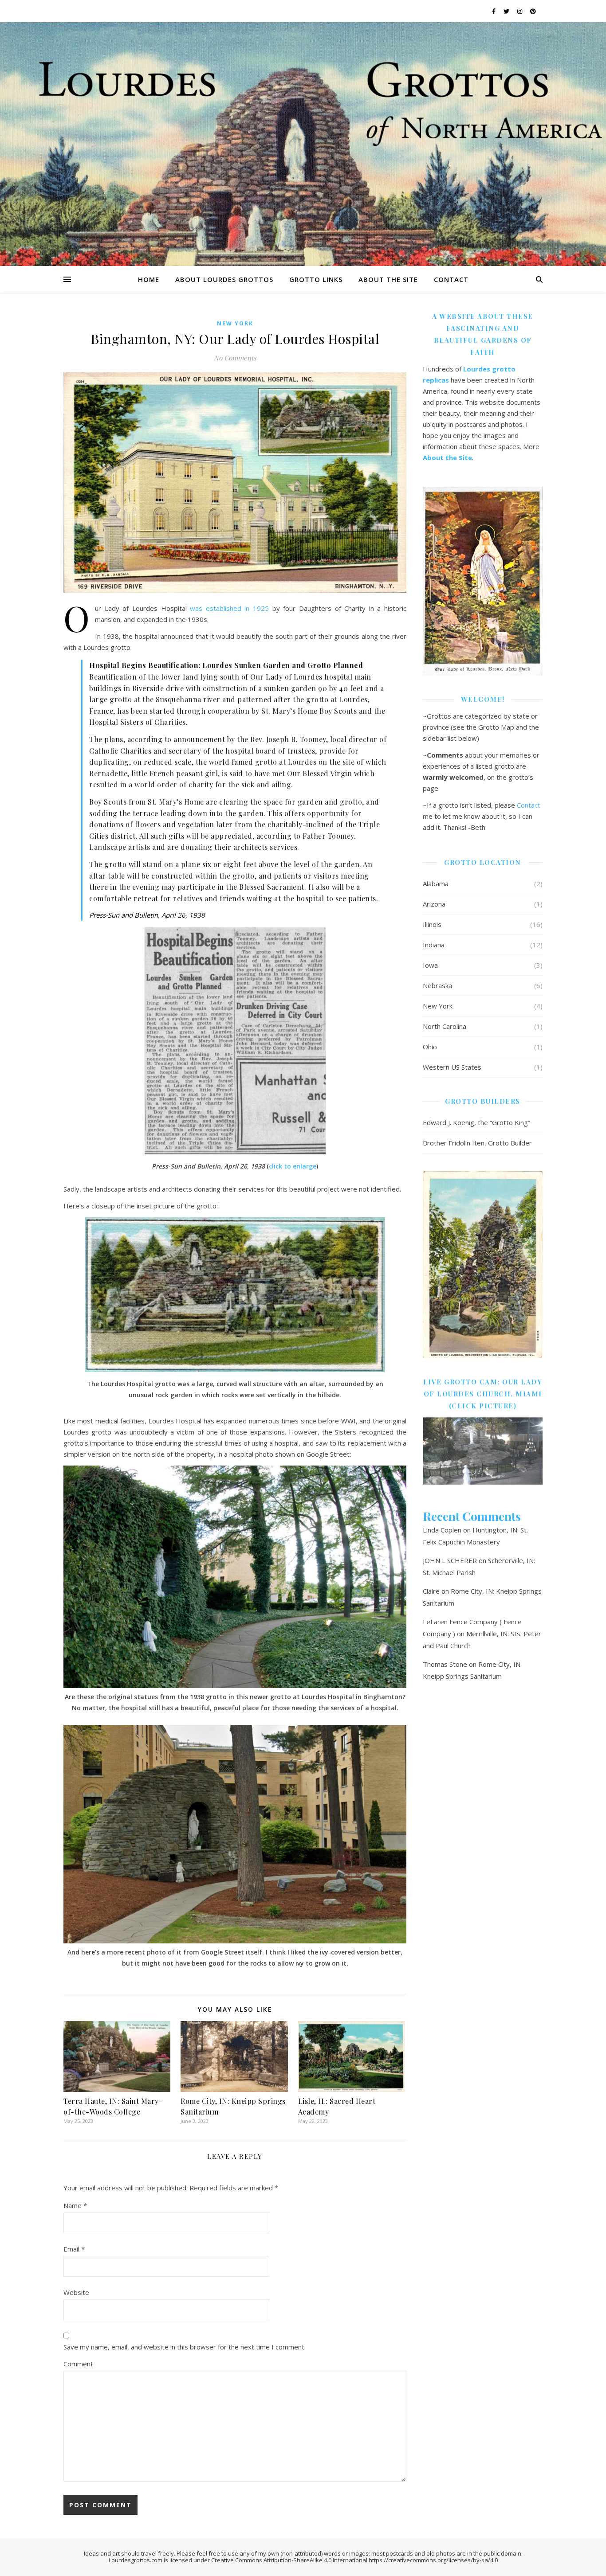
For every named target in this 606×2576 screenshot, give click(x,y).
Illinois (432, 924)
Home (149, 279)
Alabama (436, 883)
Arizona (434, 904)
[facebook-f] (494, 11)
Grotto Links (316, 279)
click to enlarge (293, 1166)
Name (75, 2205)
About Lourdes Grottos (224, 279)
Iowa (430, 965)
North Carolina (445, 1026)
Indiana (434, 945)
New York (235, 323)
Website (76, 2292)
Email (74, 2249)
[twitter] (507, 11)
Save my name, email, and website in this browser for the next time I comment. (185, 2347)
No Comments (235, 358)
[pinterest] (533, 11)
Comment (78, 2364)
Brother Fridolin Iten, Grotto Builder (477, 1143)
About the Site (388, 279)
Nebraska (437, 985)
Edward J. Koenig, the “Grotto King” (476, 1122)
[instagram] (520, 11)
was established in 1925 (229, 608)
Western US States (452, 1067)
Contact (451, 279)
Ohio (430, 1047)
